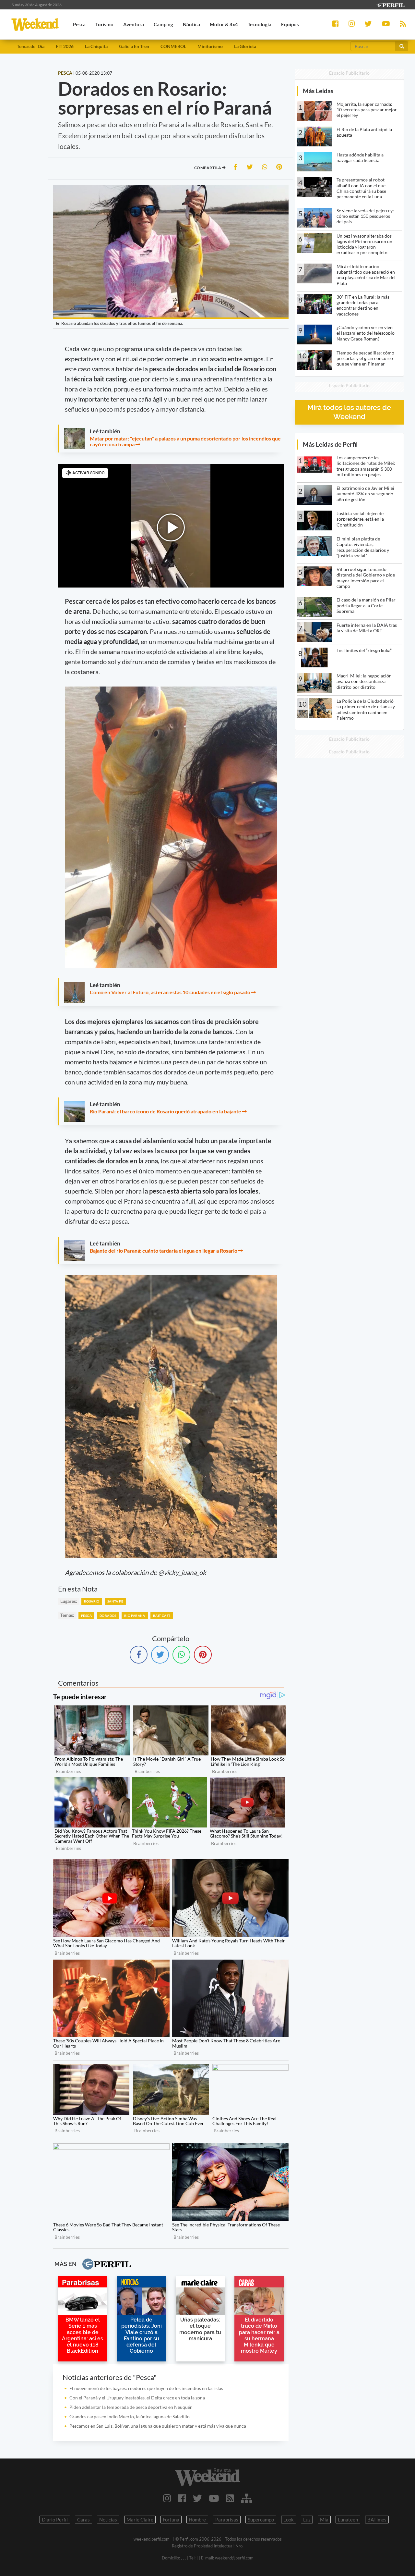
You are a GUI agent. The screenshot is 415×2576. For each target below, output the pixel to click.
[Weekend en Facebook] (182, 2498)
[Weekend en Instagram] (167, 2498)
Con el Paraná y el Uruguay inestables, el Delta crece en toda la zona (137, 2398)
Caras (83, 2520)
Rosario (92, 1601)
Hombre (197, 2520)
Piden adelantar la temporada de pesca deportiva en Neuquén (131, 2407)
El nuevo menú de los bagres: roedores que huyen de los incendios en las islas (146, 2388)
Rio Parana (135, 1616)
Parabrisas (227, 2520)
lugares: (69, 1601)
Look (289, 2520)
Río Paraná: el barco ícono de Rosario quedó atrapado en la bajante (166, 1111)
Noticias (108, 2520)
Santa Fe (115, 1601)
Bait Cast (162, 1616)
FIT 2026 (65, 46)
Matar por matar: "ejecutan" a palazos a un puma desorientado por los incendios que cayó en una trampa (185, 441)
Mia (324, 2520)
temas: (67, 1615)
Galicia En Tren (134, 46)
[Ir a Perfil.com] (390, 4)
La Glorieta (245, 46)
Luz (307, 2520)
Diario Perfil (55, 2520)
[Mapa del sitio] (247, 2498)
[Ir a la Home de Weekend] (207, 2477)
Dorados (108, 1616)
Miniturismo (210, 46)
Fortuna (171, 2520)
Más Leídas (318, 91)
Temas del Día (31, 46)
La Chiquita (96, 46)
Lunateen (348, 2520)
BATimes (377, 2520)
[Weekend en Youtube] (214, 2498)
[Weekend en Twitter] (197, 2498)
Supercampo (261, 2520)
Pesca (86, 1616)
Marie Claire (140, 2520)
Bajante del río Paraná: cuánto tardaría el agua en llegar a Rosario (164, 1251)
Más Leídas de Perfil (330, 444)
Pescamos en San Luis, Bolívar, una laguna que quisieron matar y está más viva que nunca (158, 2426)
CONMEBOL (173, 46)
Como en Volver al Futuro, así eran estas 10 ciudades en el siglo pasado (170, 992)
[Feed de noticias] (230, 2498)
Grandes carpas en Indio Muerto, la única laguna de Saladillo (130, 2416)
